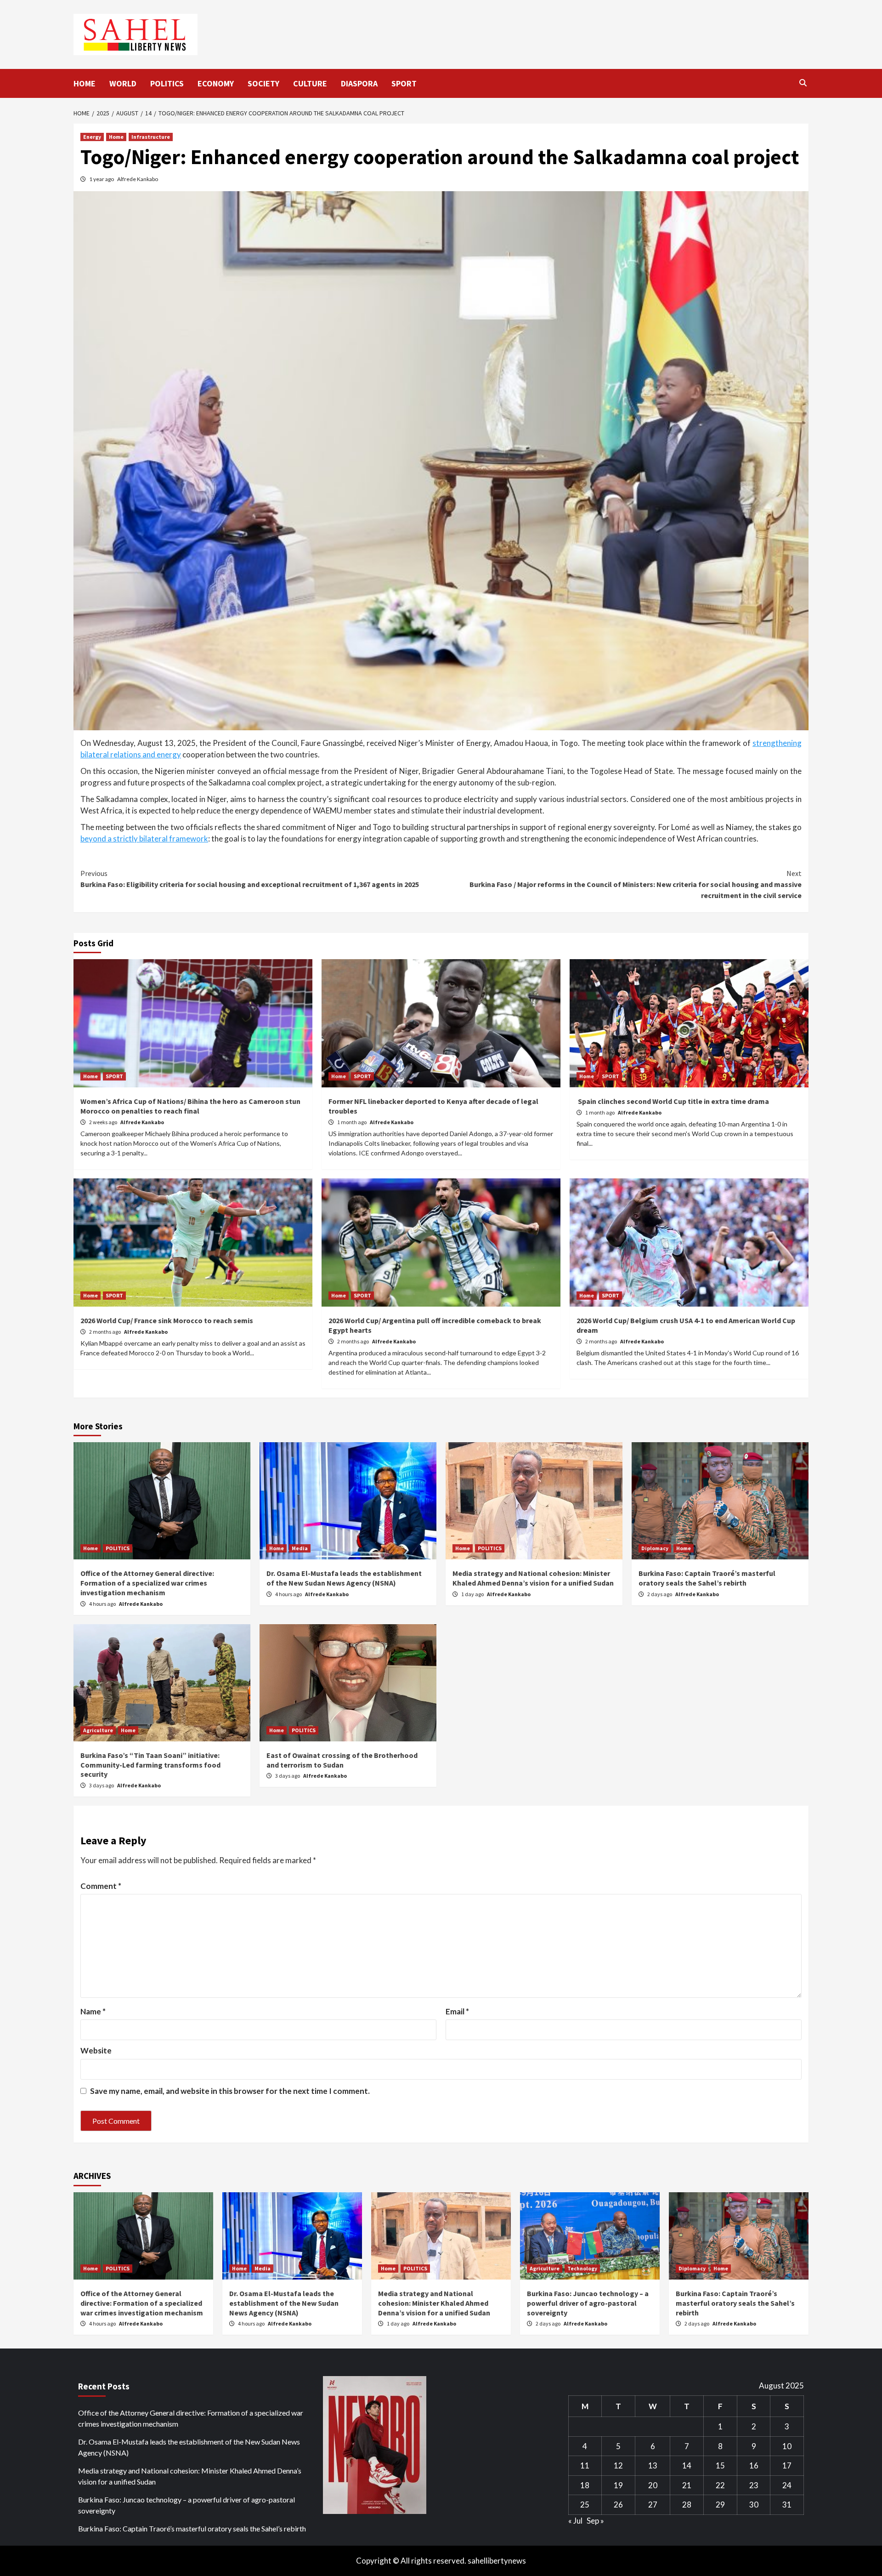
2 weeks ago (104, 1122)
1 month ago (352, 1122)
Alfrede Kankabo (138, 179)
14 (687, 2465)
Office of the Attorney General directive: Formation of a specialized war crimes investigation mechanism (147, 1583)
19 (618, 2485)
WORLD (123, 83)
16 (754, 2465)
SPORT (404, 83)
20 (653, 2485)
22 (720, 2485)
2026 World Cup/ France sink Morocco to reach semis (167, 1320)
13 (653, 2465)
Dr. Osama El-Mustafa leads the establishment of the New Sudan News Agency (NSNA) (344, 1578)
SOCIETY (263, 83)
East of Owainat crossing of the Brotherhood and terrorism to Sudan (342, 1760)
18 (585, 2485)
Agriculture (98, 1730)
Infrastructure (151, 137)
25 (585, 2505)
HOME (85, 83)
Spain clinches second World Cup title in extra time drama (673, 1101)
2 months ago (105, 1332)
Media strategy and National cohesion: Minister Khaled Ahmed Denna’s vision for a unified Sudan (533, 1578)
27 (653, 2505)
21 (687, 2485)
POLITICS (167, 83)
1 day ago (473, 1594)
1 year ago (102, 179)
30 (754, 2505)
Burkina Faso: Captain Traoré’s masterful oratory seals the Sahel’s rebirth (707, 1578)
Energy (92, 137)
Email (457, 2011)
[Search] (803, 83)
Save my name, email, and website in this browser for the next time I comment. (230, 2091)
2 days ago (660, 1594)
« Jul (575, 2521)
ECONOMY (216, 83)
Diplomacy (655, 1548)
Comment (101, 1886)
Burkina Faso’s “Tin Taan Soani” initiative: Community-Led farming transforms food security (150, 1765)
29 (720, 2505)
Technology (582, 2268)
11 (585, 2465)
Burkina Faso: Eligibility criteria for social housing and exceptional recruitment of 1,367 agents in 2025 (250, 879)
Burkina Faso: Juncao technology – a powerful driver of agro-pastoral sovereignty (588, 2303)
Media (300, 1548)
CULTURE (310, 83)
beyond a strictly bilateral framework (144, 839)
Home (116, 137)
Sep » (595, 2521)
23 (754, 2485)
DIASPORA (359, 83)
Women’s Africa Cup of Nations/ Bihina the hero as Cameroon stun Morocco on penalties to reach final (190, 1106)
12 (618, 2465)
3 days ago (102, 1785)
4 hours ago (103, 1604)
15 (720, 2465)
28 (687, 2505)
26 (618, 2505)
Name (93, 2011)
